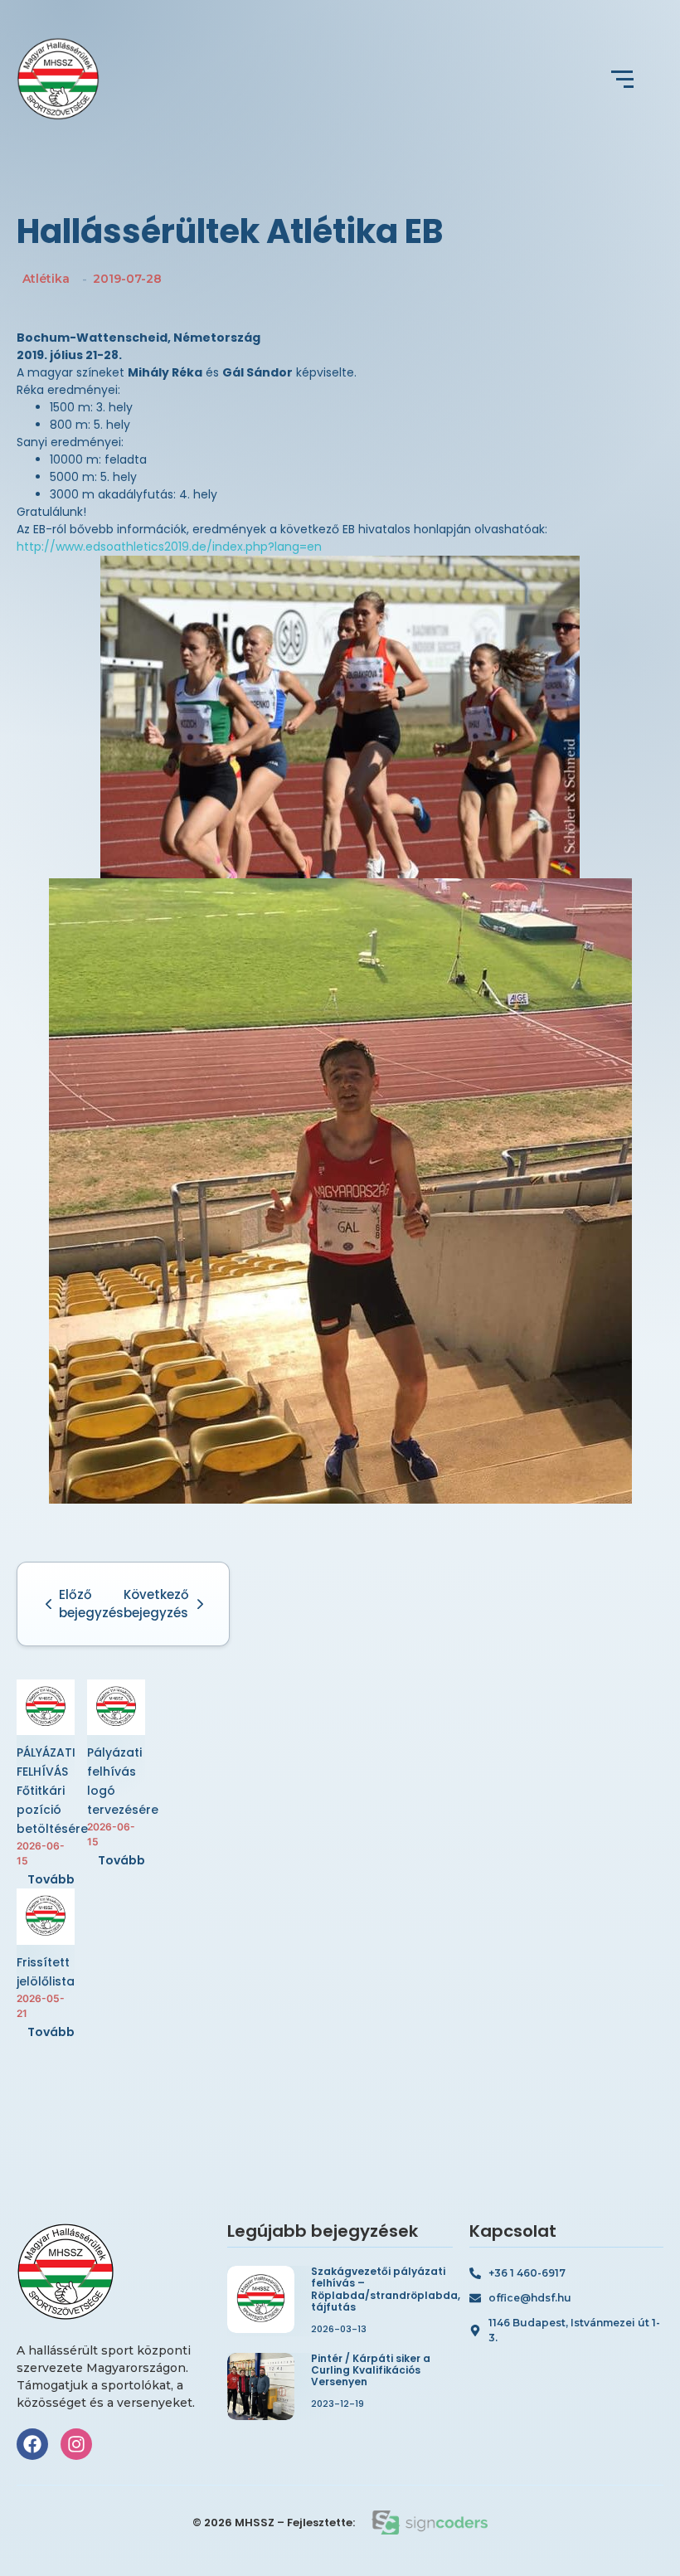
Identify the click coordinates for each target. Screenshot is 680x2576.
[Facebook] (32, 2444)
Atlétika (46, 279)
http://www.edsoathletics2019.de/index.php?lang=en (169, 547)
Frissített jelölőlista (46, 1972)
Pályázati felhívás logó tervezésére (123, 1781)
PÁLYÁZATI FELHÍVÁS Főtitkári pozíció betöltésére (52, 1791)
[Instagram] (76, 2444)
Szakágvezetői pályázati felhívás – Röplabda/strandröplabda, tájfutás (386, 2290)
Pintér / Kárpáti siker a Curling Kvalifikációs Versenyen (371, 2371)
